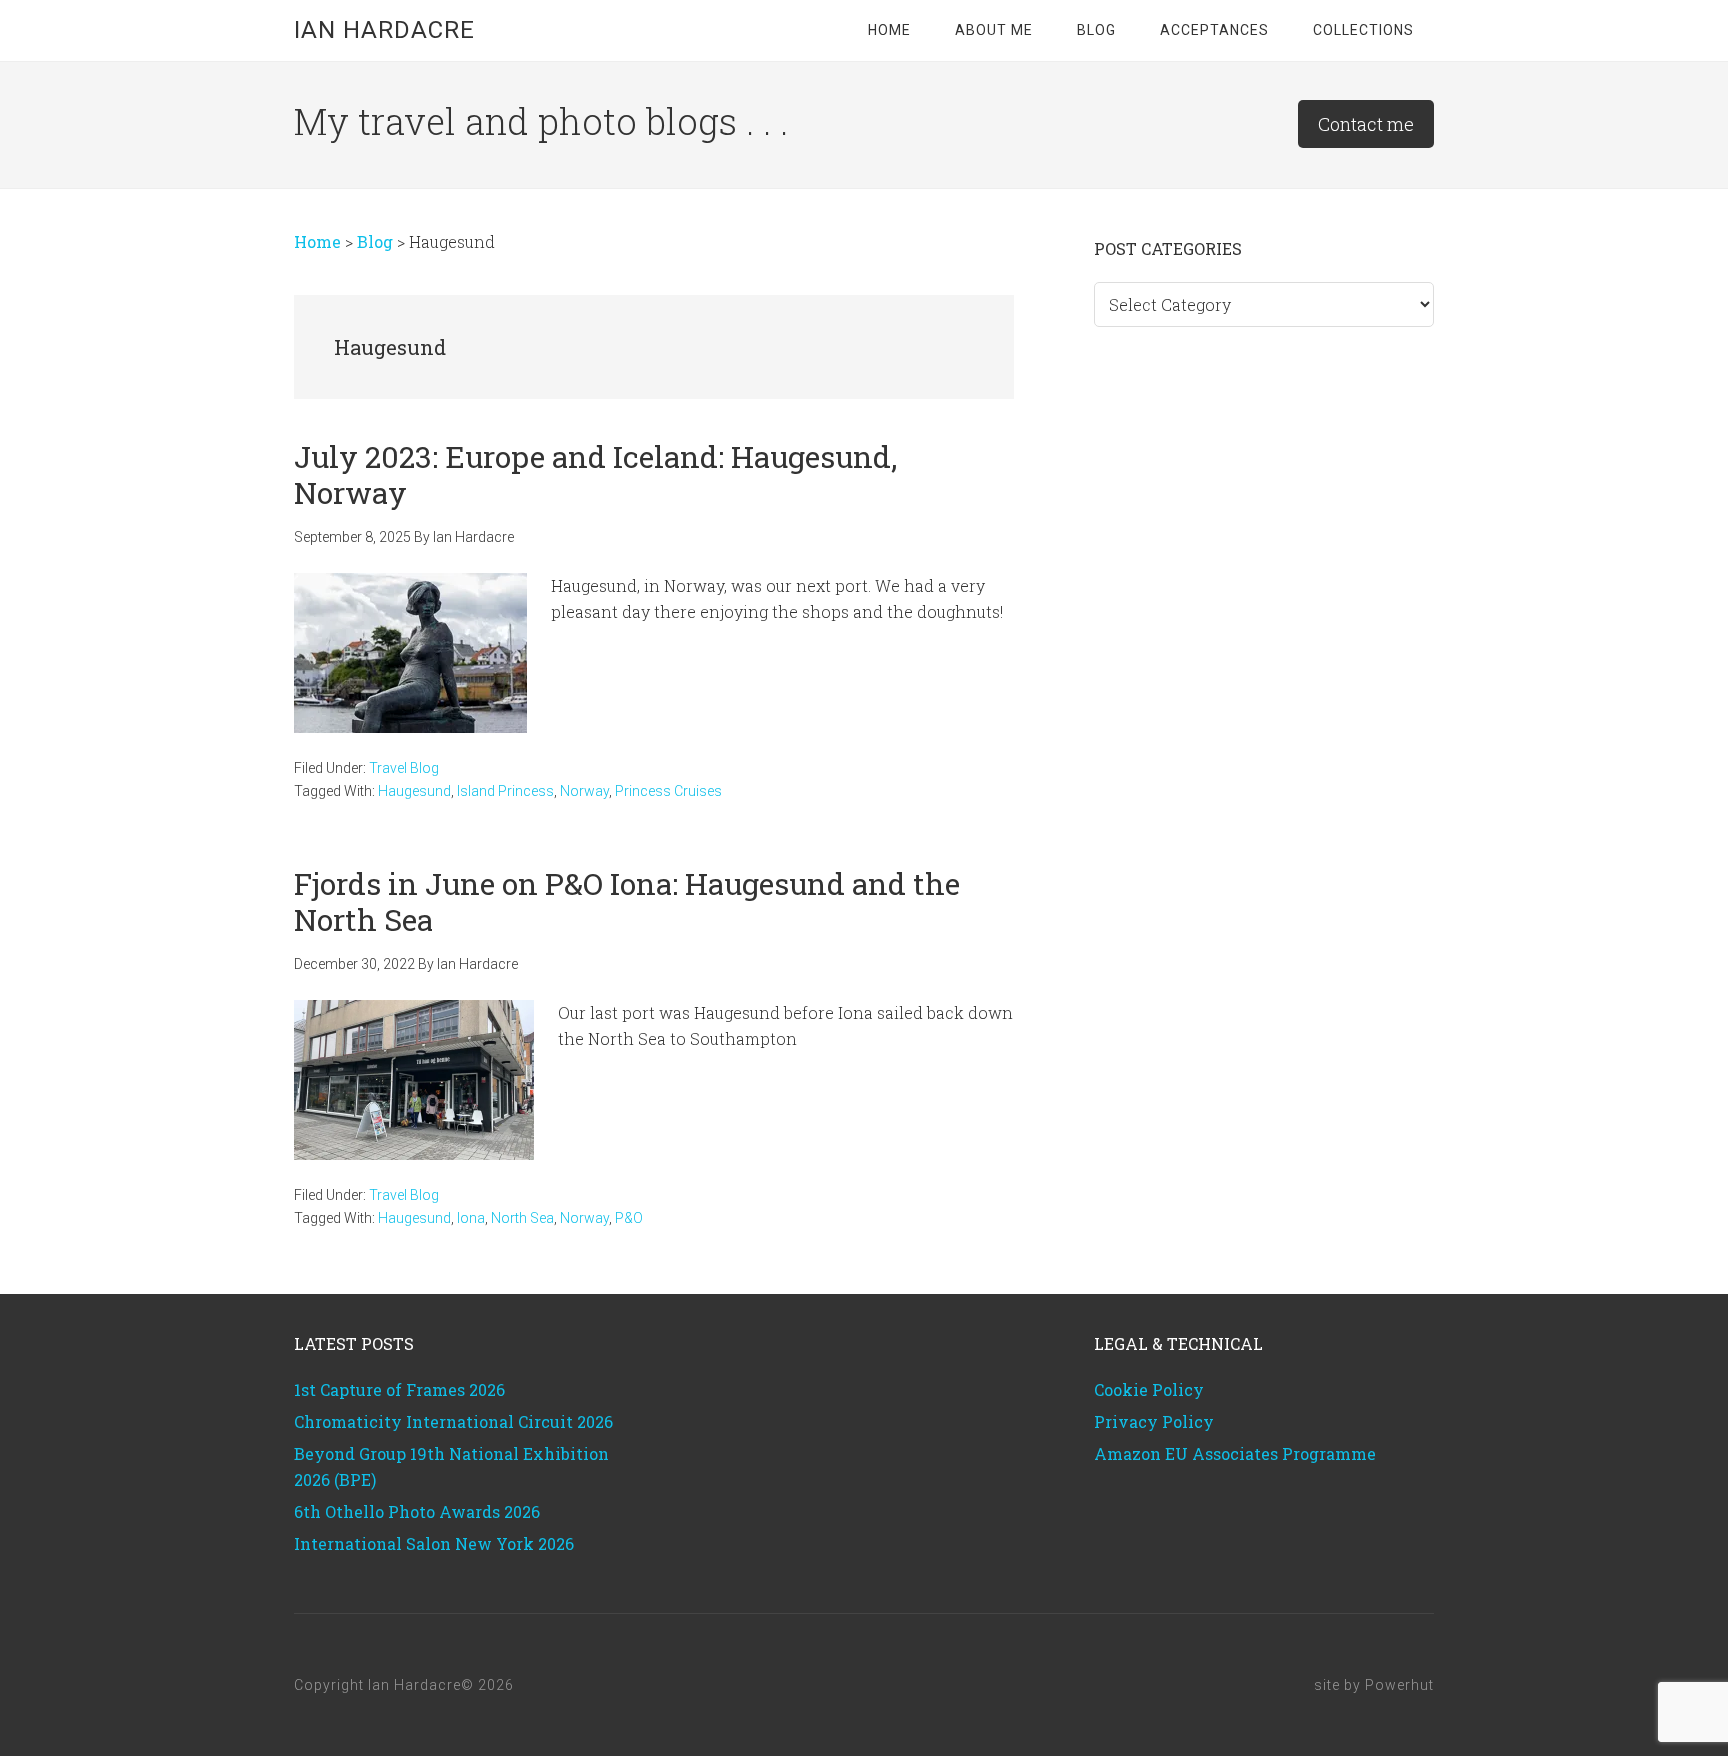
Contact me (1366, 124)
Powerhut (1399, 1685)
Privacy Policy (1154, 1421)
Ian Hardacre (384, 30)
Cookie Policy (1149, 1389)
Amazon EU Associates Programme (1235, 1453)
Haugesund (414, 791)
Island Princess (505, 791)
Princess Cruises (668, 791)
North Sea (522, 1218)
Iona (471, 1218)
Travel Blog (404, 768)
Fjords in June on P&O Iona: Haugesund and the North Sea (627, 901)
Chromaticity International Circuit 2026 (453, 1421)
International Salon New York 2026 (434, 1543)
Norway (584, 791)
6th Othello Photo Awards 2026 (417, 1511)
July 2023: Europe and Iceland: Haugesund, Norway (595, 474)
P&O (629, 1218)
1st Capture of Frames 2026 (399, 1389)
